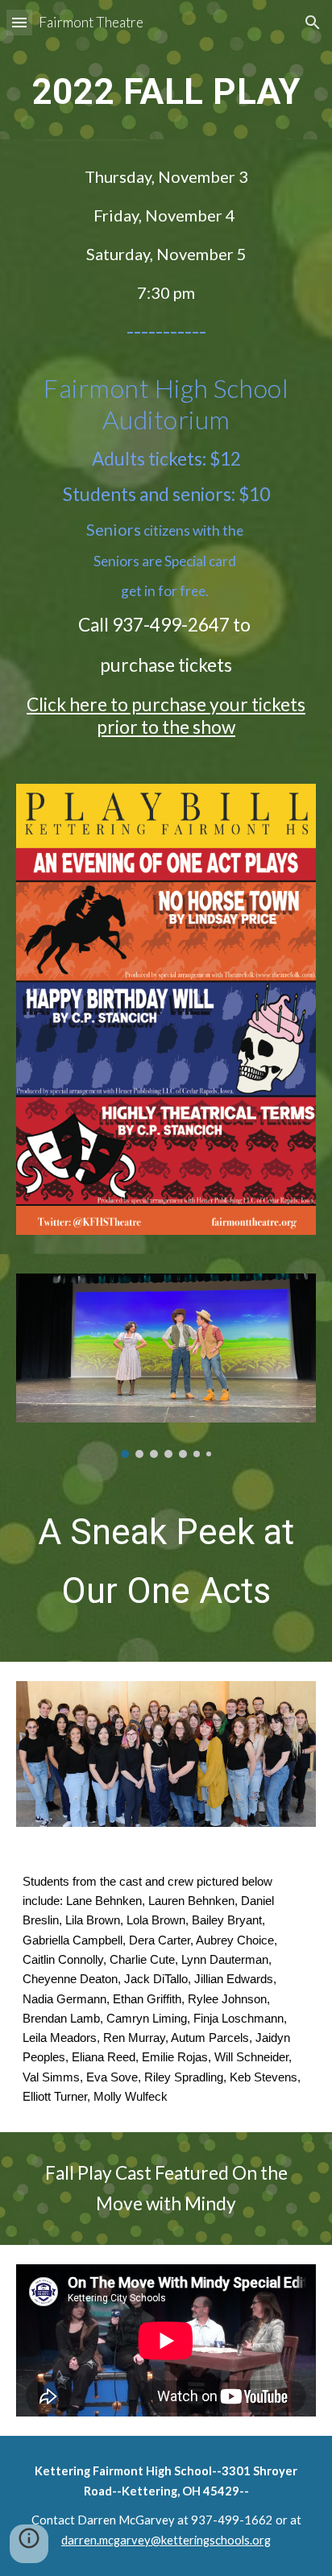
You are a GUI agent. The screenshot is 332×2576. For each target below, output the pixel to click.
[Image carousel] (166, 1366)
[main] (166, 92)
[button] (19, 22)
